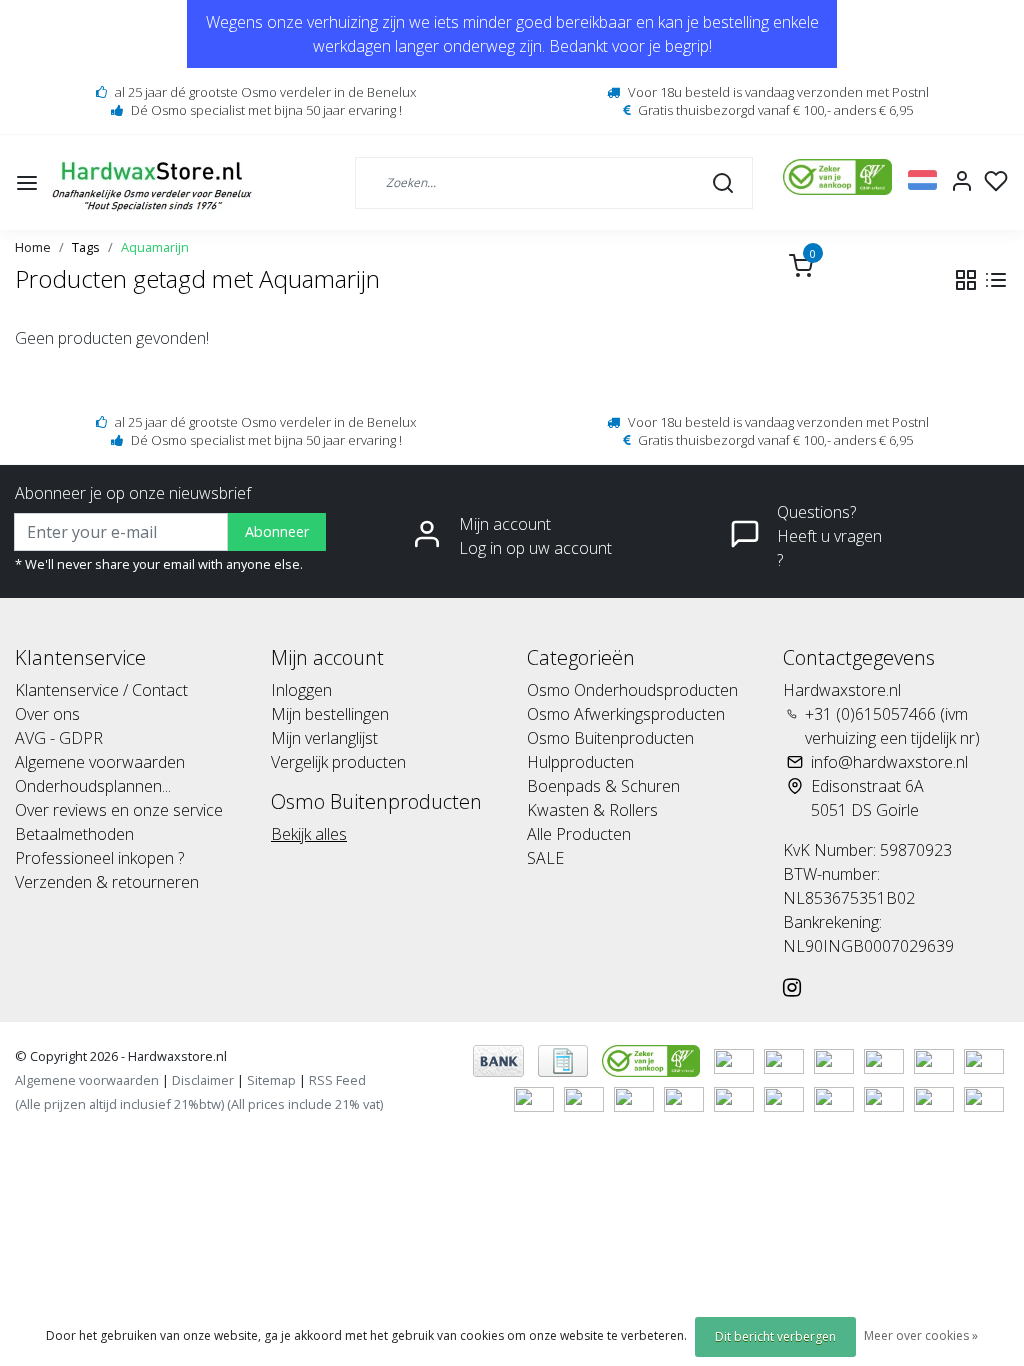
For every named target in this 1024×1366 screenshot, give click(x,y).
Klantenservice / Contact (101, 690)
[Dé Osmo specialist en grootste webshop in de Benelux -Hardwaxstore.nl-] (154, 182)
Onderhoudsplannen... (93, 786)
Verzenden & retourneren (107, 882)
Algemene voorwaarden (100, 762)
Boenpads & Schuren (603, 786)
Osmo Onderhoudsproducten (632, 690)
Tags (86, 247)
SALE (545, 858)
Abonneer (277, 531)
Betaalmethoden (74, 834)
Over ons (47, 714)
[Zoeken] (723, 182)
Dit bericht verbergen (775, 1336)
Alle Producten (579, 834)
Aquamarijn (155, 247)
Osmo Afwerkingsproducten (626, 714)
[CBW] (653, 1059)
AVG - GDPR (59, 738)
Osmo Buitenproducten (610, 738)
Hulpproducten (580, 762)
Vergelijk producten (338, 762)
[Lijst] (996, 280)
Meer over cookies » (921, 1335)
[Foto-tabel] (966, 280)
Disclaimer (203, 1080)
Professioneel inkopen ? (99, 858)
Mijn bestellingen (330, 714)
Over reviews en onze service (119, 810)
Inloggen (301, 690)
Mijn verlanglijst (324, 738)
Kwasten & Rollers (592, 810)
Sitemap (271, 1080)
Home (33, 247)
